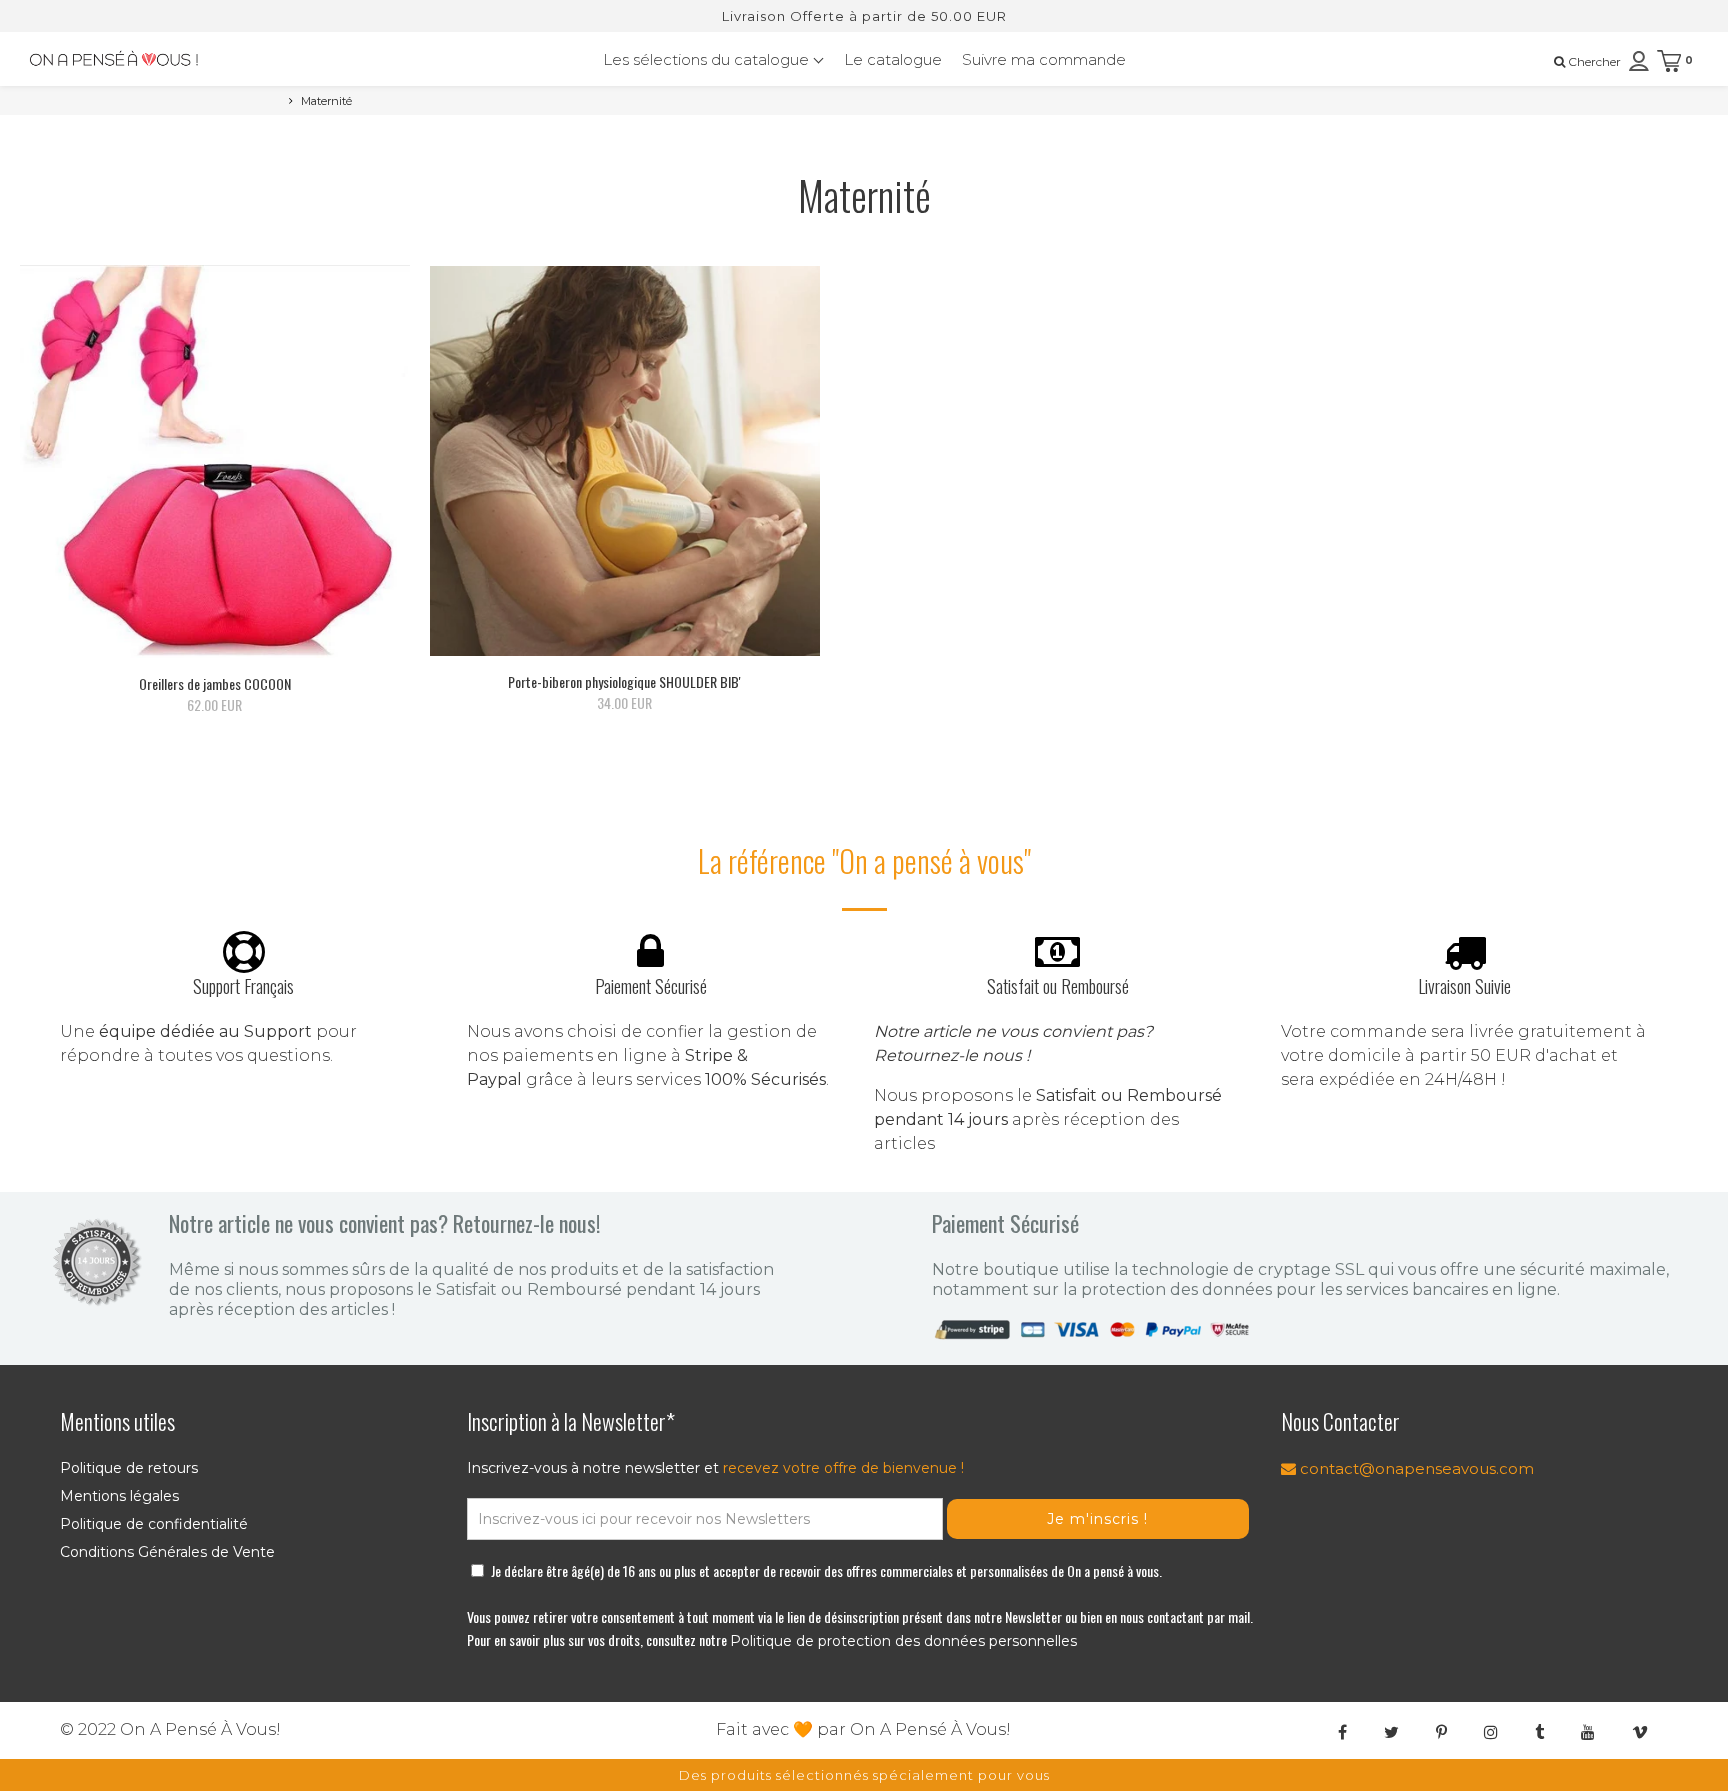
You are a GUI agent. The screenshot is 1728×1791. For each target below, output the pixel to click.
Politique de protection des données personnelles (903, 1641)
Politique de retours (129, 1468)
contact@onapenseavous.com (1415, 1468)
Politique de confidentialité (154, 1524)
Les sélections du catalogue (708, 59)
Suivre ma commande (1044, 59)
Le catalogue (893, 59)
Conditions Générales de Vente (167, 1552)
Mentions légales (119, 1496)
